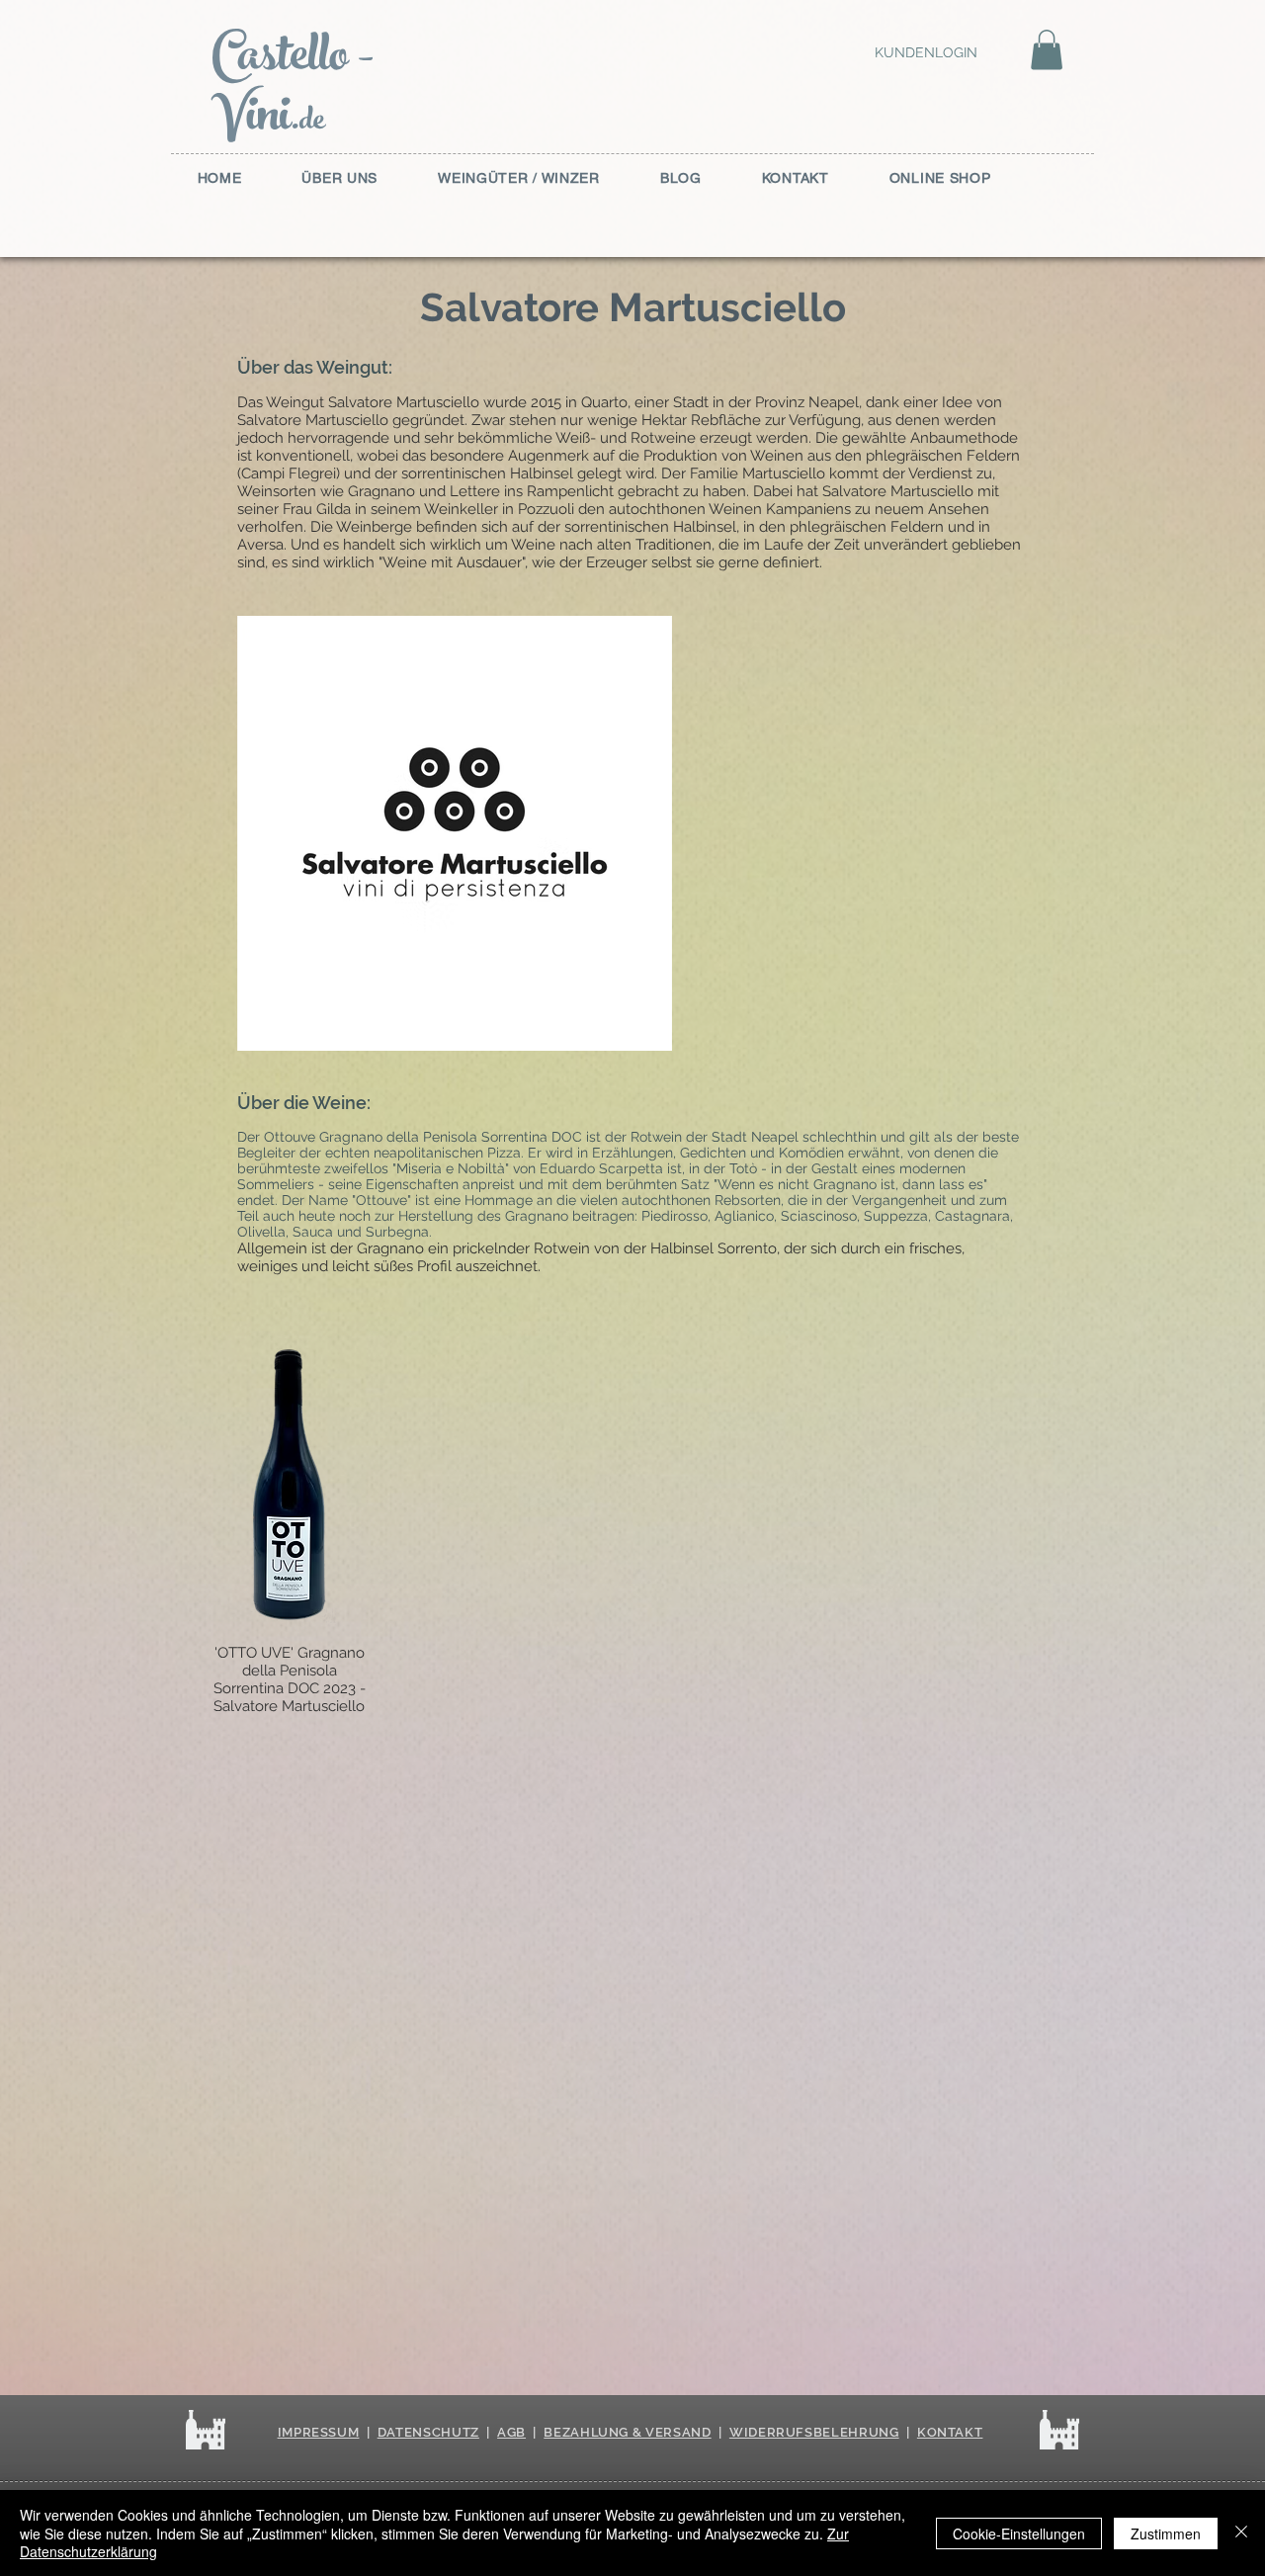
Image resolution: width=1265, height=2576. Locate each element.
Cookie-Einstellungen (1019, 2533)
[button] (1047, 50)
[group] (632, 1528)
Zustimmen (1166, 2533)
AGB (511, 2432)
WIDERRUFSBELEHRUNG (814, 2432)
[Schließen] (1241, 2533)
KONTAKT (950, 2432)
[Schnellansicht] (290, 1484)
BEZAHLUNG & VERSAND (627, 2432)
